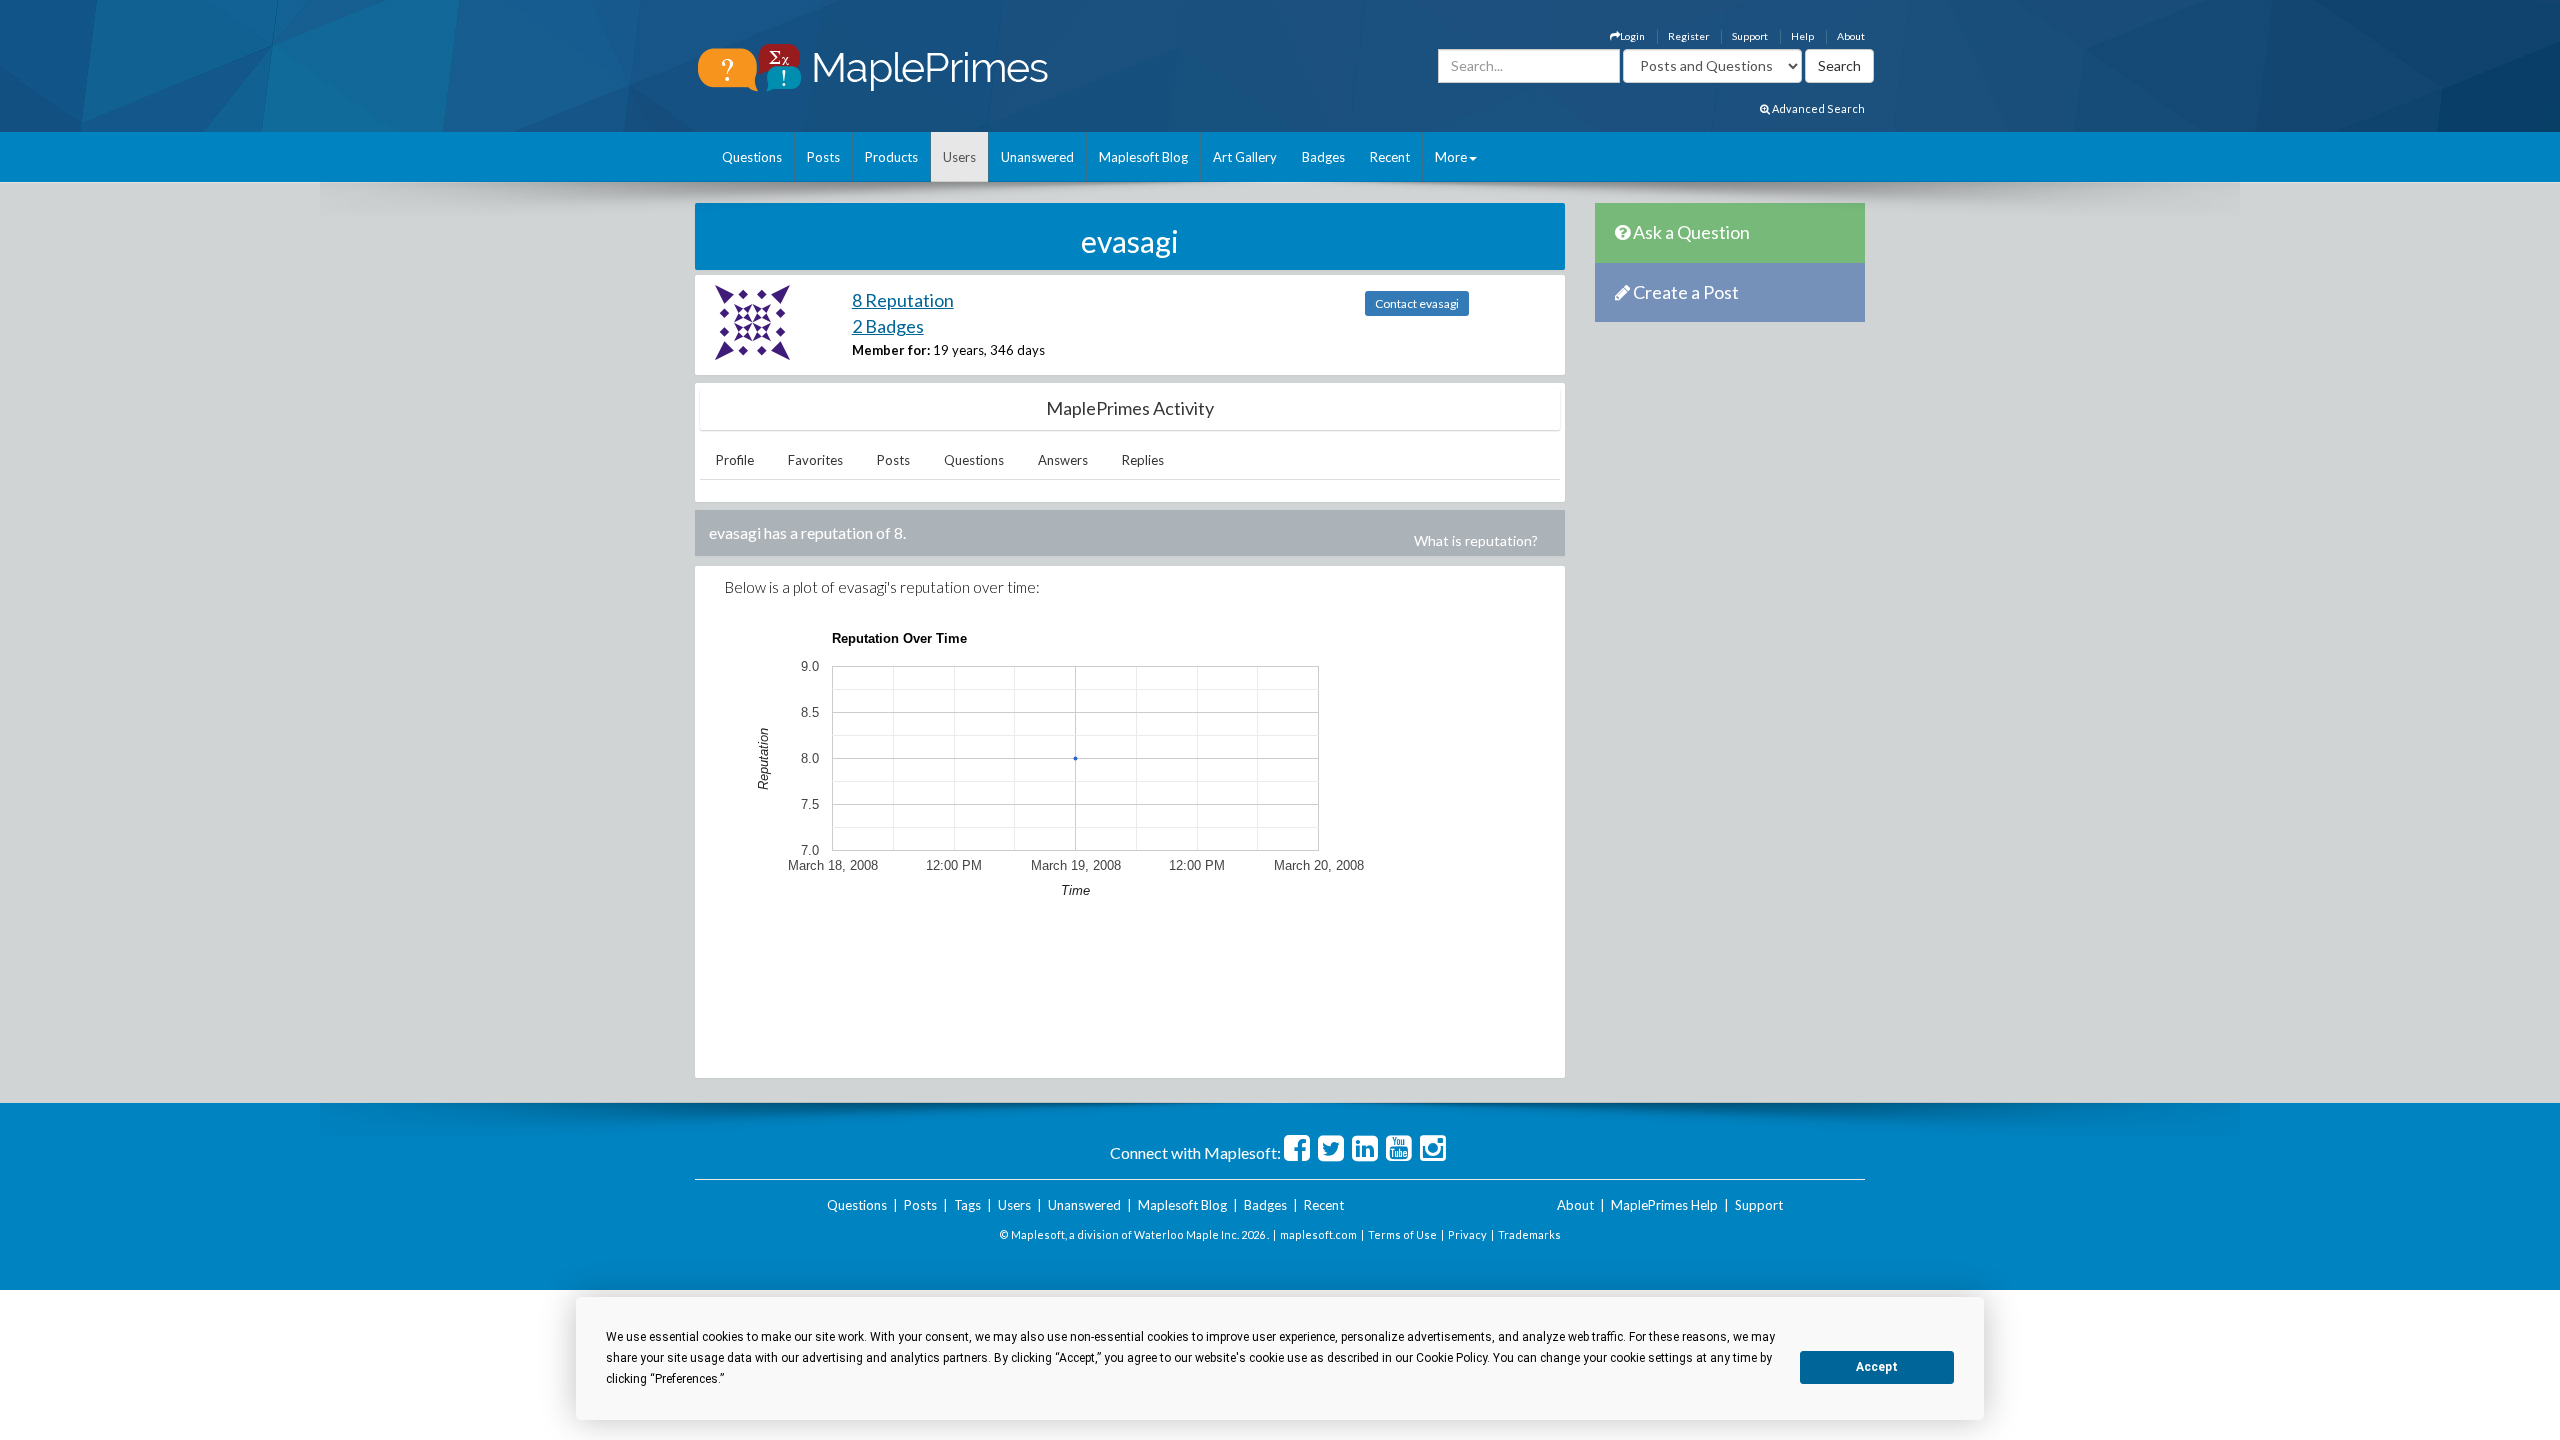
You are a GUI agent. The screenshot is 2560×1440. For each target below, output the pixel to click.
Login (1632, 36)
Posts (823, 157)
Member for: (891, 350)
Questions (752, 157)
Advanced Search (1817, 108)
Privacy (1467, 1234)
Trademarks (1529, 1234)
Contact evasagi (1417, 303)
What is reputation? (1476, 540)
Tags (967, 1205)
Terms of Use (1402, 1234)
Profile (735, 460)
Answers (1063, 460)
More (1451, 157)
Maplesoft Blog (1143, 157)
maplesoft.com (1318, 1234)
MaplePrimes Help (1664, 1205)
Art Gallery (1245, 157)
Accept (1877, 1367)
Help (1802, 36)
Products (891, 157)
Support (1750, 36)
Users (959, 157)
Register (1688, 36)
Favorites (815, 460)
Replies (1143, 460)
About (1851, 36)
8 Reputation (903, 300)
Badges (1323, 157)
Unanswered (1037, 157)
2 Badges (888, 326)
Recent (1390, 157)
